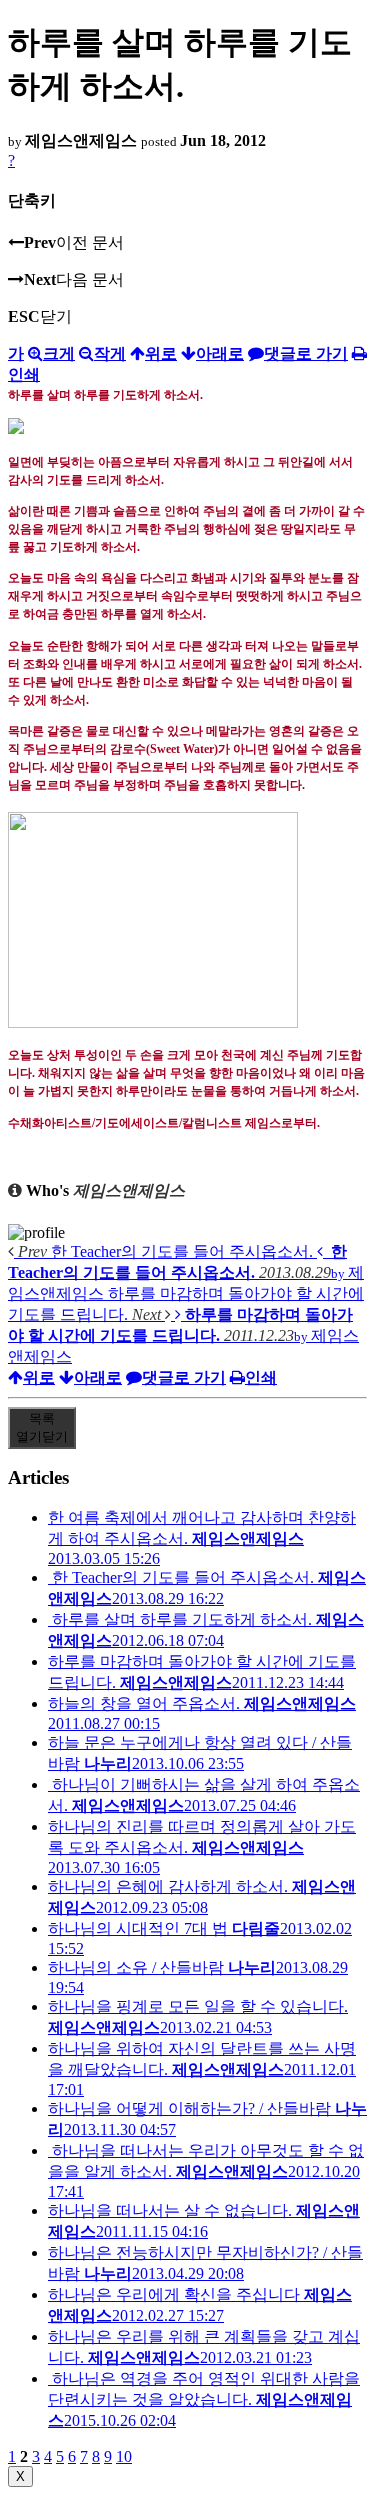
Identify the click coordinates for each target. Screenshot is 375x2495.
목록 (42, 1427)
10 (124, 2456)
